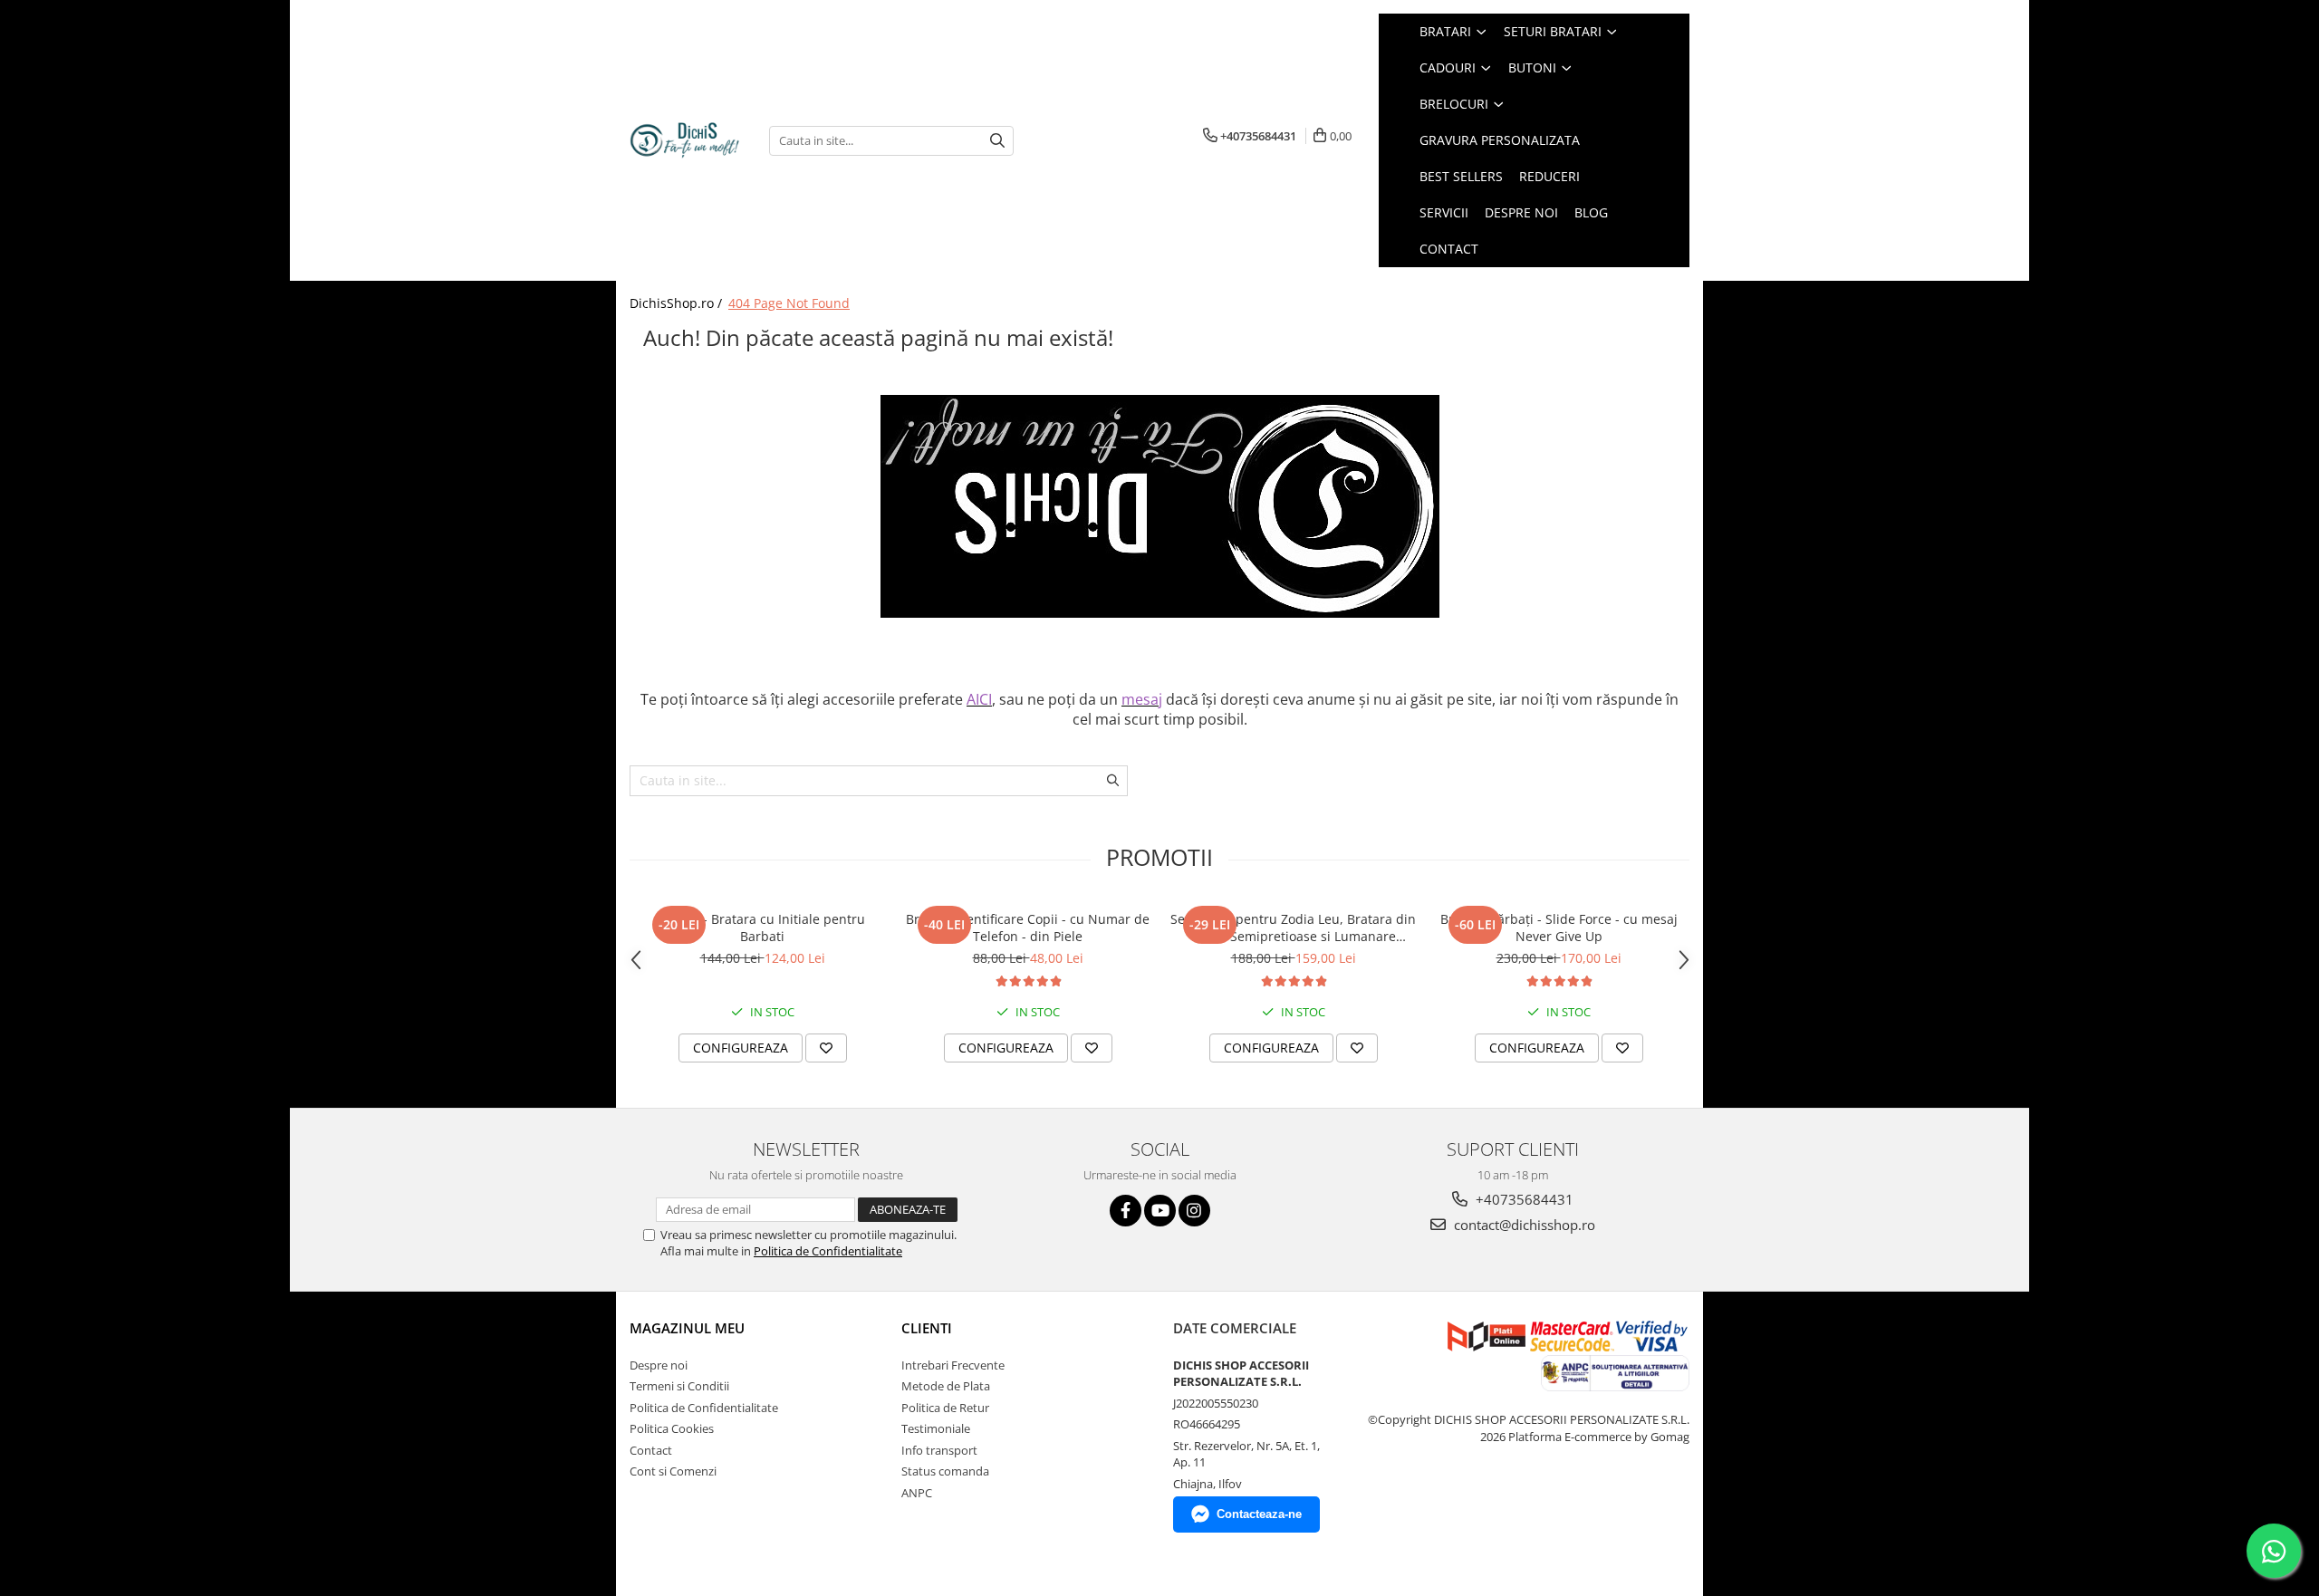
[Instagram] (1194, 1211)
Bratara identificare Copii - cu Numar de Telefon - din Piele (1028, 928)
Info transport (939, 1450)
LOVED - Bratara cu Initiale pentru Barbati (762, 928)
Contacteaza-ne (1259, 1514)
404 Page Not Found (789, 303)
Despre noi (659, 1365)
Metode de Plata (946, 1386)
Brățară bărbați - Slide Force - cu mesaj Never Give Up (1559, 928)
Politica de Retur (945, 1408)
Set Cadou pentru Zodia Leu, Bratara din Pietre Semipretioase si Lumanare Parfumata (1293, 928)
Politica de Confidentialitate (828, 1251)
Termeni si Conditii (679, 1386)
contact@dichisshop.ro (1523, 1225)
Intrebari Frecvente (953, 1365)
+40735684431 (1523, 1199)
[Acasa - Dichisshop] (686, 141)
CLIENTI (927, 1328)
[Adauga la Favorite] (826, 1048)
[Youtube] (1160, 1211)
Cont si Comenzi (673, 1471)
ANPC (917, 1493)
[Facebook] (1126, 1211)
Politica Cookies (672, 1428)
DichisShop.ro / (678, 303)
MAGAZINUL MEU (687, 1328)
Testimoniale (936, 1428)
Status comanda (945, 1471)
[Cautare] (997, 141)
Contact (651, 1450)
